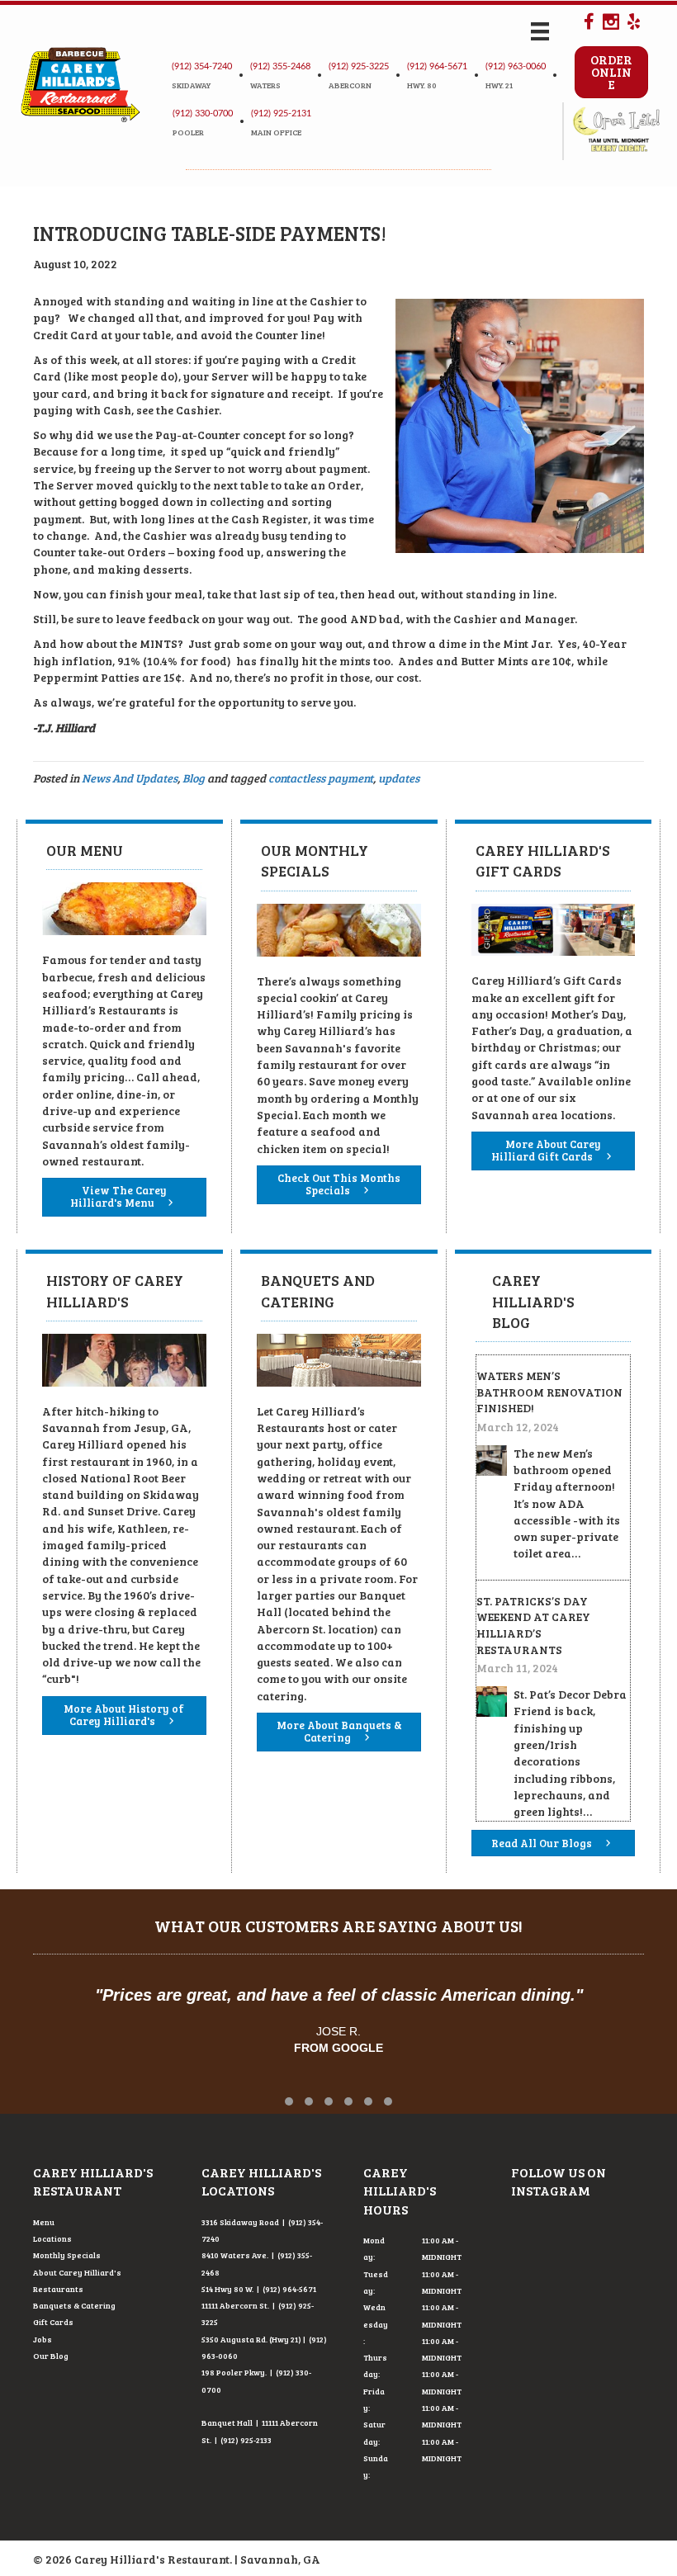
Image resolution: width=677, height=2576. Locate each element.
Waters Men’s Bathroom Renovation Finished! (549, 1392)
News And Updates (130, 778)
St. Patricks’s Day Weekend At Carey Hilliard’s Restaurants (533, 1625)
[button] (289, 2101)
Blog (194, 778)
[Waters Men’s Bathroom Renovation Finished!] (492, 1459)
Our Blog (51, 2356)
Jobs (43, 2339)
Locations (52, 2238)
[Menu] (540, 31)
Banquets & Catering (74, 2305)
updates (399, 778)
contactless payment (321, 778)
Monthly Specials (67, 2255)
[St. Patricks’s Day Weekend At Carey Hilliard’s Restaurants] (492, 1700)
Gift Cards (53, 2322)
